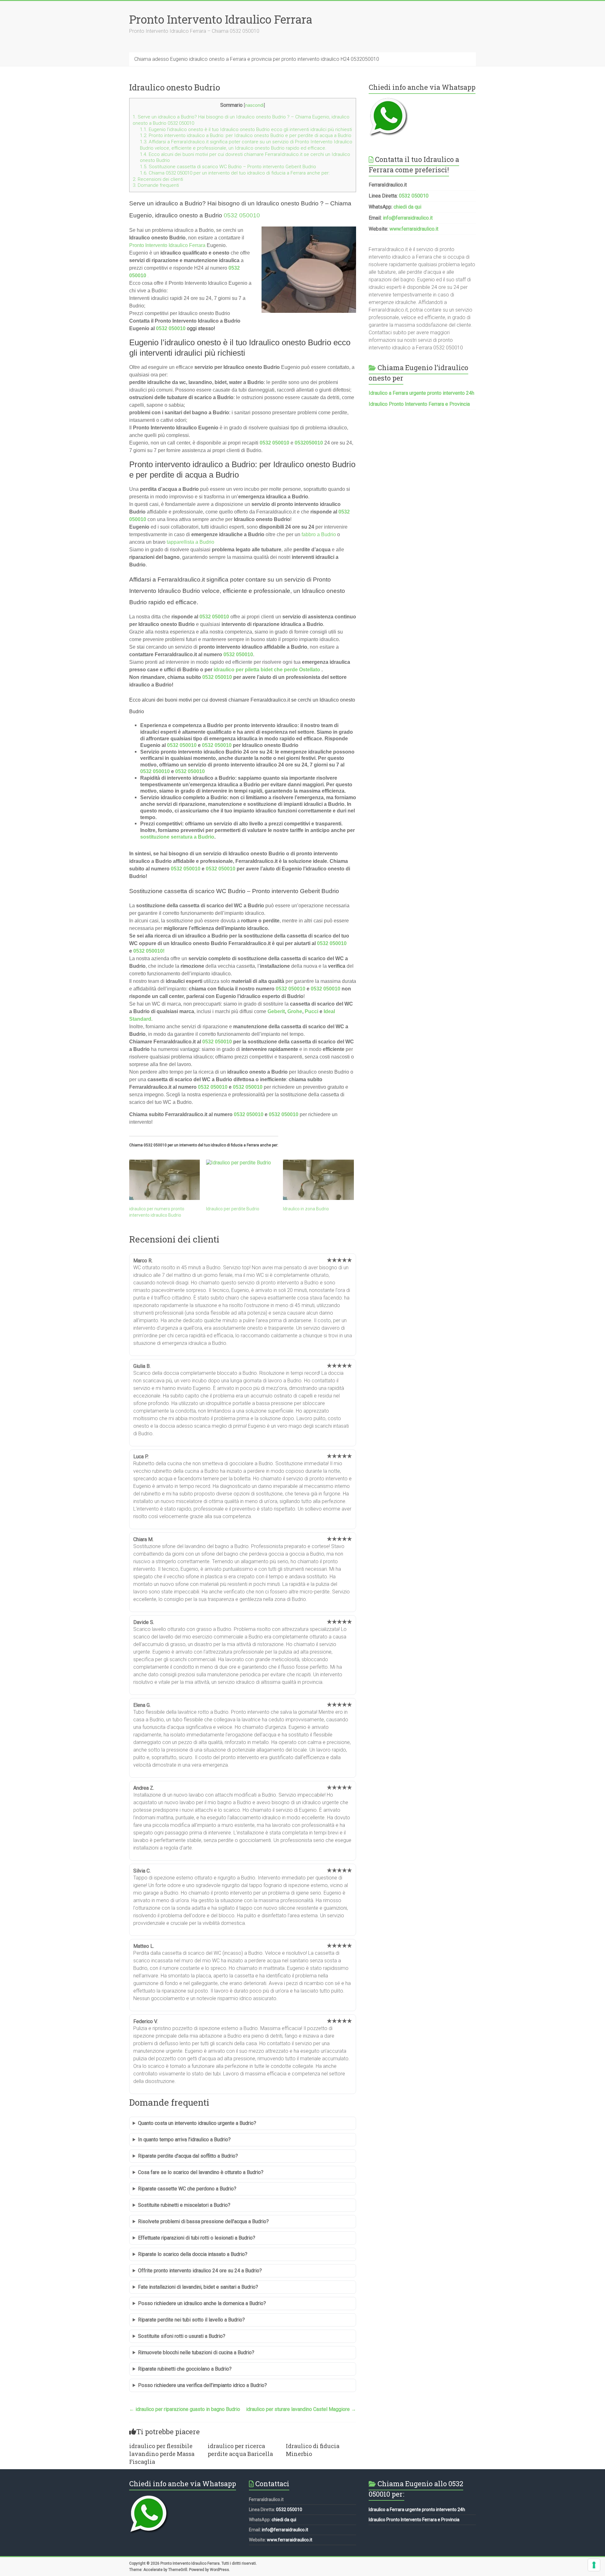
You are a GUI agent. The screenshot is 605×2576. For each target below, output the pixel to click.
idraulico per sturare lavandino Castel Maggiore (301, 2409)
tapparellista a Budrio (190, 542)
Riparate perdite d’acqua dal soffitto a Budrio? (188, 2156)
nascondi (254, 105)
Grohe (295, 1011)
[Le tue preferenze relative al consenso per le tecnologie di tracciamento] (594, 2565)
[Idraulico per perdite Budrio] (241, 1180)
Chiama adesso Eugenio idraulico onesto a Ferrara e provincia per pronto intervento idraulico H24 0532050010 (257, 59)
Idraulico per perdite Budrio (233, 1209)
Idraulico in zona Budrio (306, 1209)
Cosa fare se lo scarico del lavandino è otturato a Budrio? (201, 2172)
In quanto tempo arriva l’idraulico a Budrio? (184, 2140)
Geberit (276, 1011)
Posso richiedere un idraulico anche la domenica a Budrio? (202, 2303)
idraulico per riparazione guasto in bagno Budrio (185, 2409)
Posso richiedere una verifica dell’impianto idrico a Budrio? (202, 2385)
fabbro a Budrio (319, 534)
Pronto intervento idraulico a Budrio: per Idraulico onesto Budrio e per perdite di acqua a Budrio (246, 135)
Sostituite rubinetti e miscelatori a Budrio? (184, 2205)
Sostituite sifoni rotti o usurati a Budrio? (182, 2336)
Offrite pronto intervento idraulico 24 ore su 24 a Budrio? (200, 2271)
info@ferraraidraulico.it (408, 218)
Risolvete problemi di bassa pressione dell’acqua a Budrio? (203, 2221)
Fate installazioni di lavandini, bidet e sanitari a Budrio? (198, 2287)
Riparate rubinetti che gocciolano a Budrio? (185, 2369)
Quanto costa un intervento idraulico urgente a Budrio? (197, 2123)
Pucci (311, 1011)
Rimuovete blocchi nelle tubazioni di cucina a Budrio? (196, 2352)
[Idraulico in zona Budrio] (318, 1180)
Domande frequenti (156, 185)
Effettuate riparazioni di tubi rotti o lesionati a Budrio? (197, 2238)
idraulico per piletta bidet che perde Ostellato (267, 670)
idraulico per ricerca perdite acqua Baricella (240, 2450)
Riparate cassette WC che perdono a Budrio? (187, 2189)
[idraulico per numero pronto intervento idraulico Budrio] (164, 1180)
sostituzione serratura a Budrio (177, 837)
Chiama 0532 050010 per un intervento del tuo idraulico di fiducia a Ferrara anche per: (235, 173)
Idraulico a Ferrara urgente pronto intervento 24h (421, 393)
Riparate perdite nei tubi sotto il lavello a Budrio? (191, 2320)
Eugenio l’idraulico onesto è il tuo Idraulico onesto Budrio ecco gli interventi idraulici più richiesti (246, 129)
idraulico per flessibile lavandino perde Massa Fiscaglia (162, 2454)
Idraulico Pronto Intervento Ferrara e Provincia (419, 404)
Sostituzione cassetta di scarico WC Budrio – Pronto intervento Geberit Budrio (228, 167)
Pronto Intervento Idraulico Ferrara (221, 19)
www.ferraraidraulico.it (414, 229)
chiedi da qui (407, 207)
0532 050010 (242, 215)
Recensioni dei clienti (158, 179)
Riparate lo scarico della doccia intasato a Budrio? (193, 2254)
